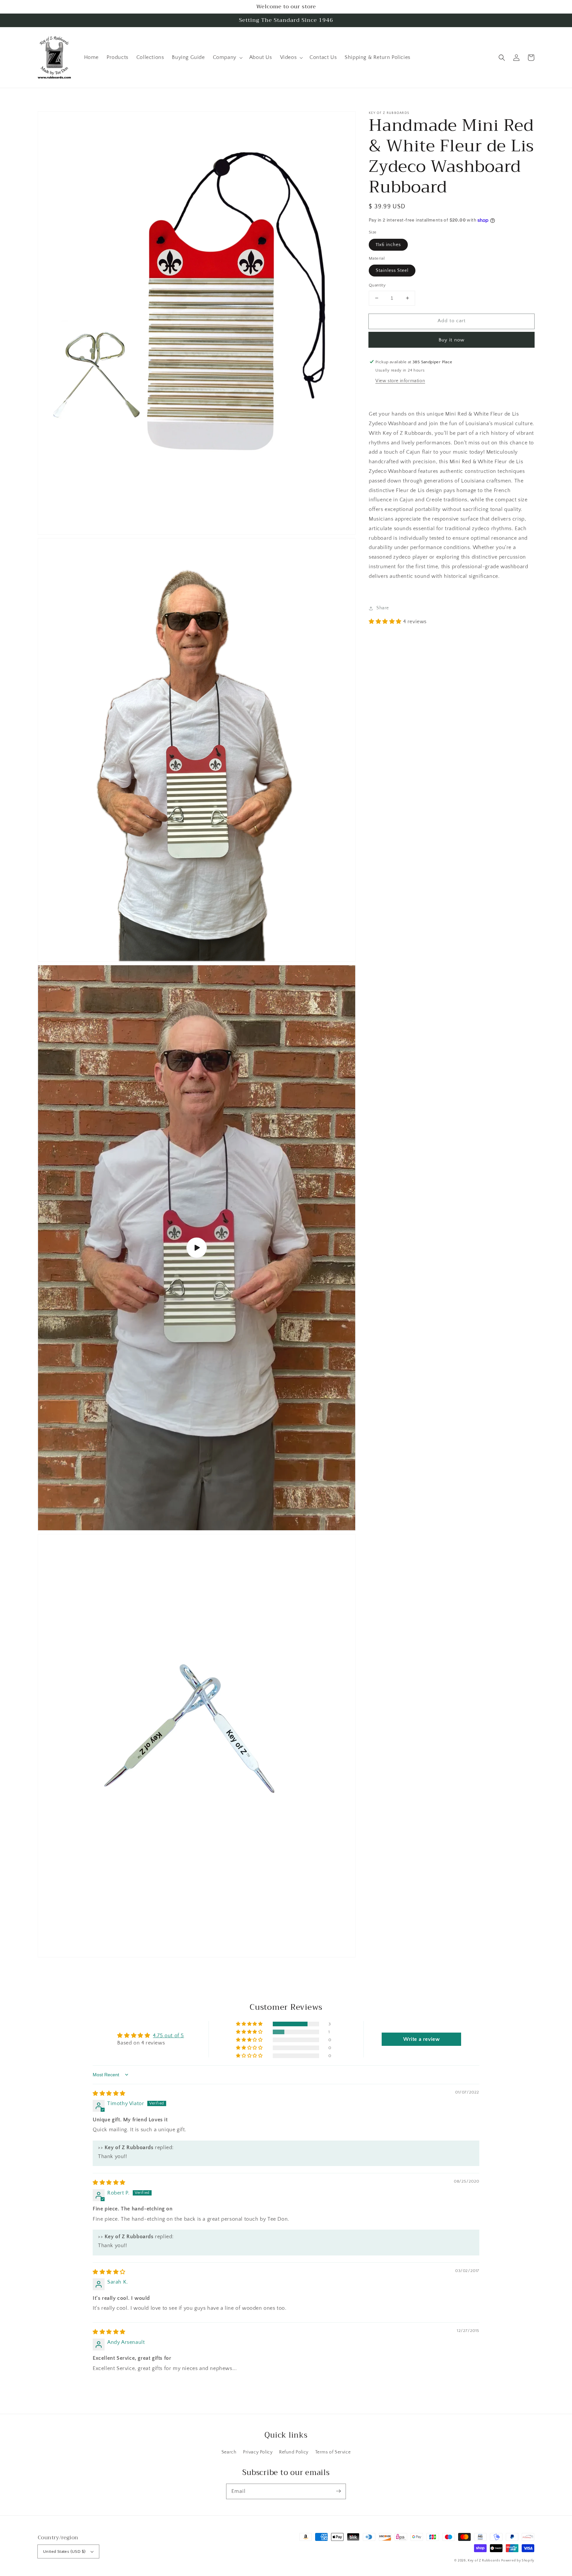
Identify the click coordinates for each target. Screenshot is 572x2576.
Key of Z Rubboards (484, 2561)
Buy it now (452, 340)
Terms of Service (333, 2452)
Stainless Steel (392, 271)
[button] (502, 58)
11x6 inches (388, 244)
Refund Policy (294, 2452)
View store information (400, 381)
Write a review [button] (421, 2039)
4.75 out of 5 (168, 2036)
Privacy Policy (258, 2452)
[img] (109, 2094)
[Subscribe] (338, 2491)
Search (229, 2452)
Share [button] (383, 608)
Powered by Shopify (518, 2561)
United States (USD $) (64, 2551)
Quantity (377, 285)
